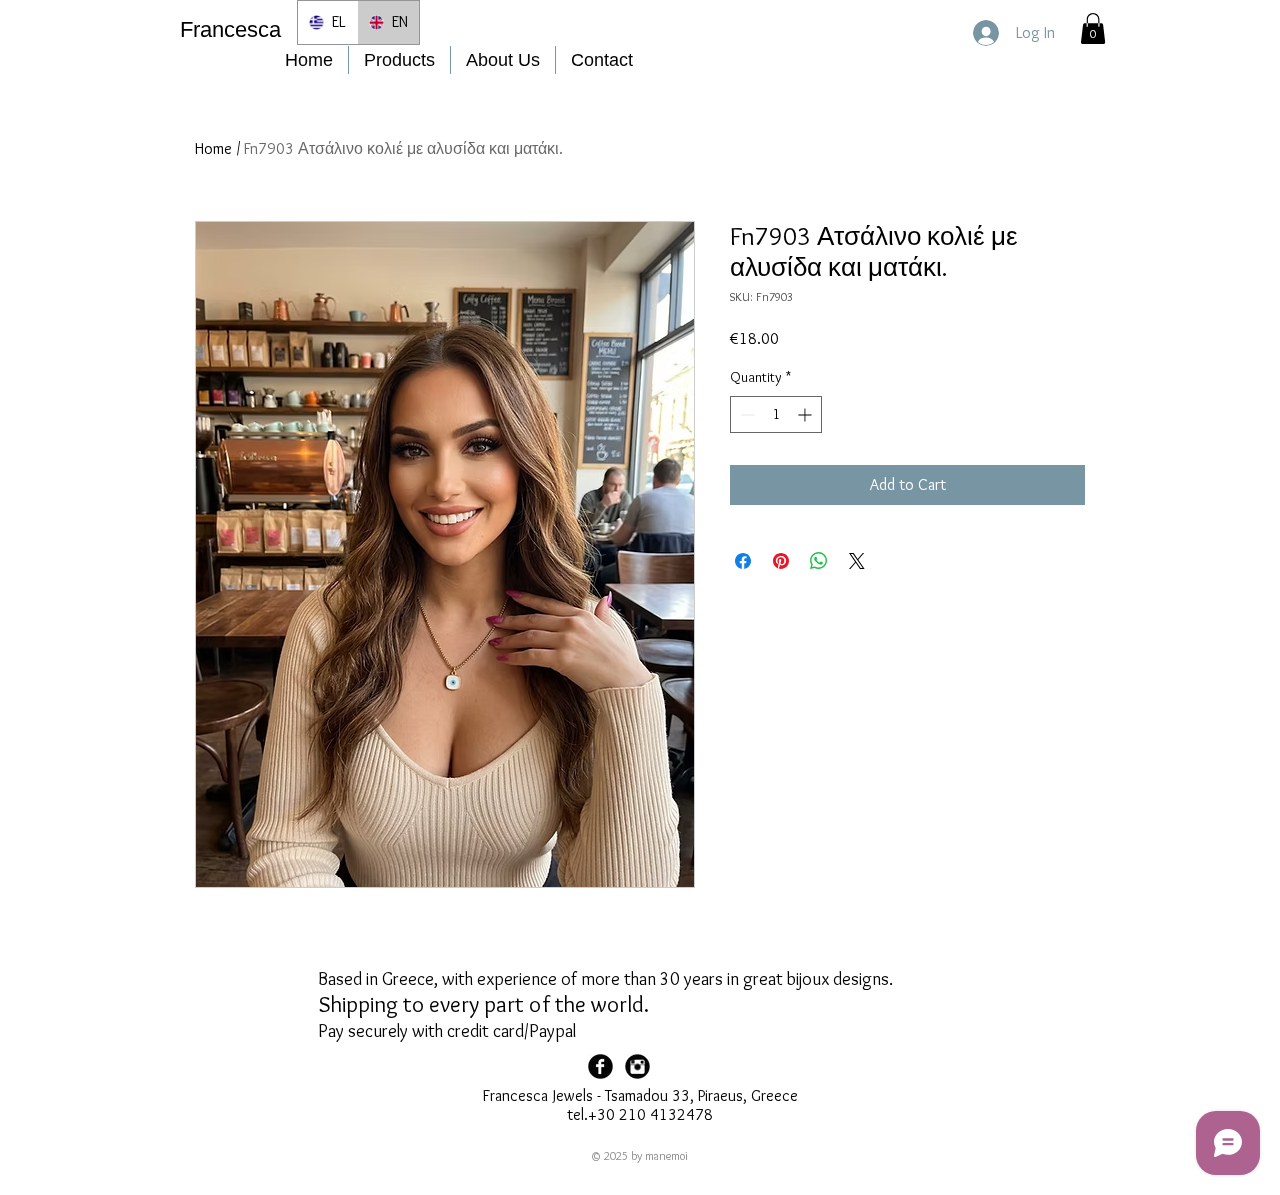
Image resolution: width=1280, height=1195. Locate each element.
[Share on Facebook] (743, 561)
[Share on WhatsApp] (819, 561)
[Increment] (806, 414)
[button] (1093, 28)
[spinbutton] (776, 414)
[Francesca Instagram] (637, 1066)
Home (213, 148)
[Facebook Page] (600, 1066)
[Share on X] (857, 561)
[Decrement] (745, 414)
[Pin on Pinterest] (781, 561)
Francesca (230, 29)
